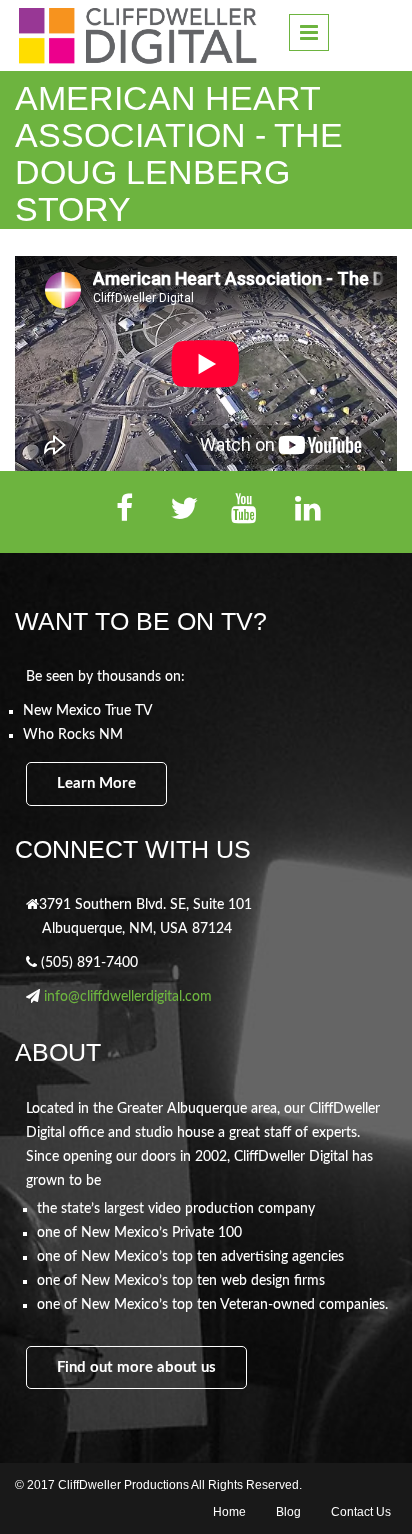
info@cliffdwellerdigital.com (128, 997)
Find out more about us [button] (136, 1367)
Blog (288, 1512)
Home (229, 1512)
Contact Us (361, 1512)
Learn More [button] (96, 783)
